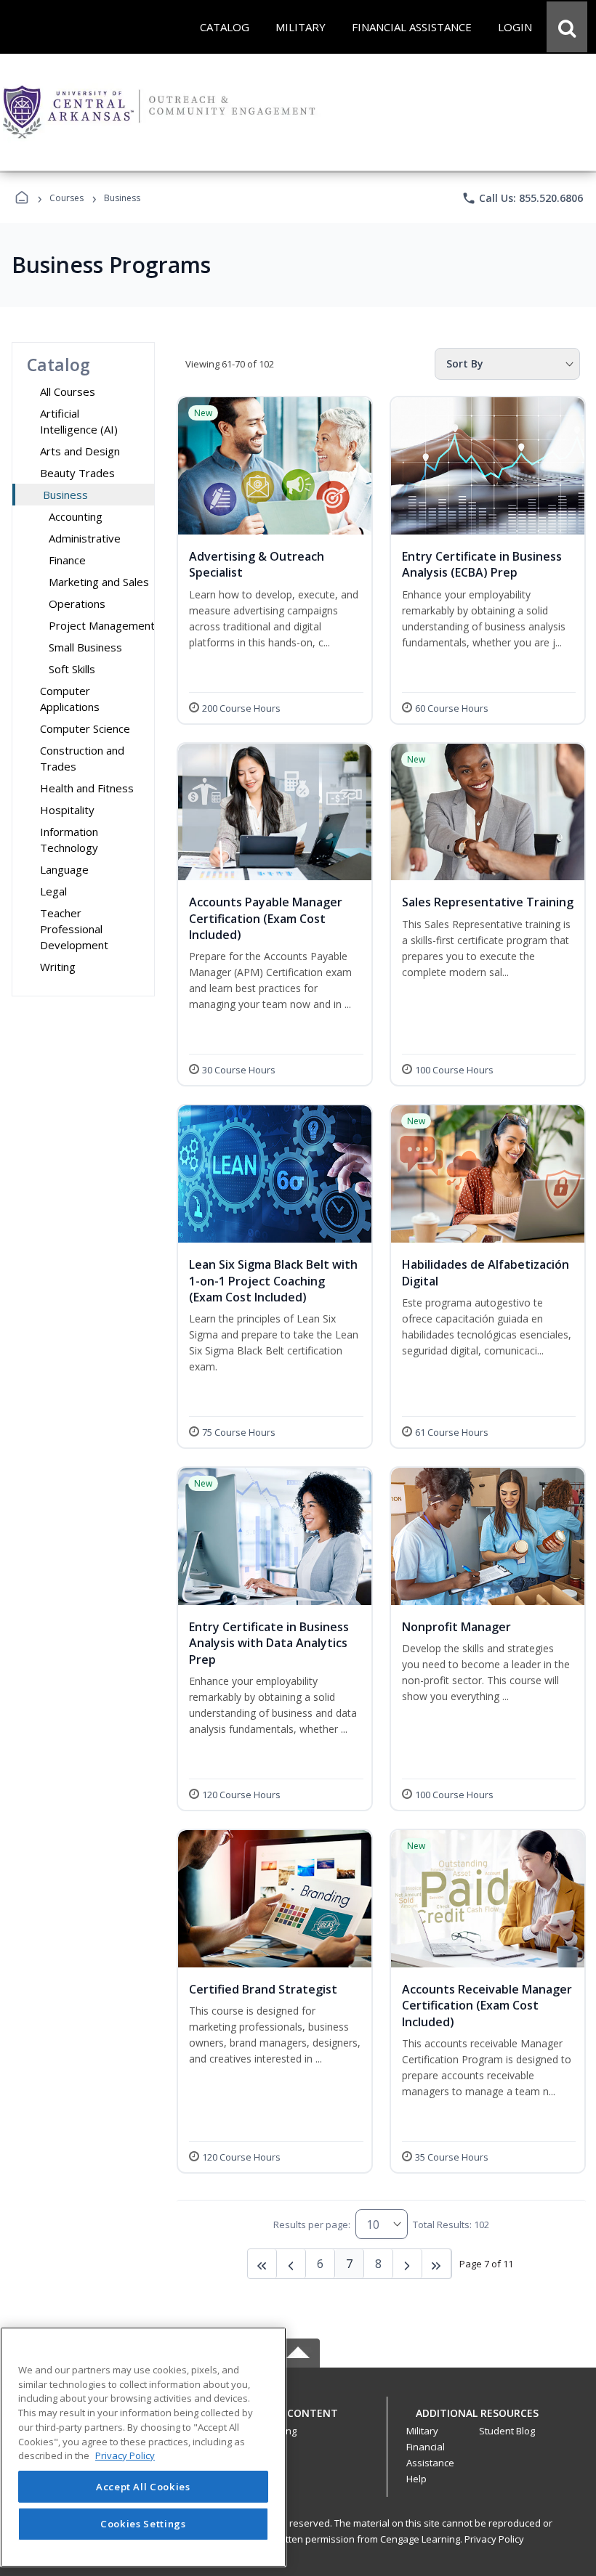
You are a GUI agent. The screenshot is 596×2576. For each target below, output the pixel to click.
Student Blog (507, 2431)
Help (416, 2479)
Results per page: (312, 2224)
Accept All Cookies (143, 2487)
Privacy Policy (494, 2539)
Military (422, 2431)
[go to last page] (262, 2264)
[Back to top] (298, 2421)
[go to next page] (291, 2264)
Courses (67, 198)
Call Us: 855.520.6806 (522, 198)
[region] (143, 2447)
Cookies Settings (143, 2524)
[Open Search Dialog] (567, 27)
